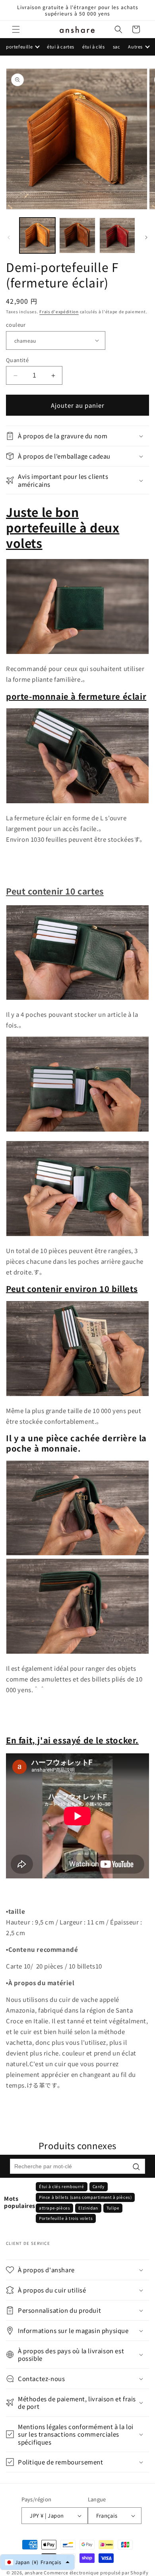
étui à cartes (61, 46)
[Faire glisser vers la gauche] (9, 237)
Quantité (17, 360)
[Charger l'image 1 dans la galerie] (37, 235)
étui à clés (94, 46)
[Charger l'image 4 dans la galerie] (117, 235)
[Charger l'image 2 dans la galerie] (77, 235)
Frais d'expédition (59, 311)
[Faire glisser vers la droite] (146, 237)
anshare (34, 2572)
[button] (16, 29)
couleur (16, 325)
